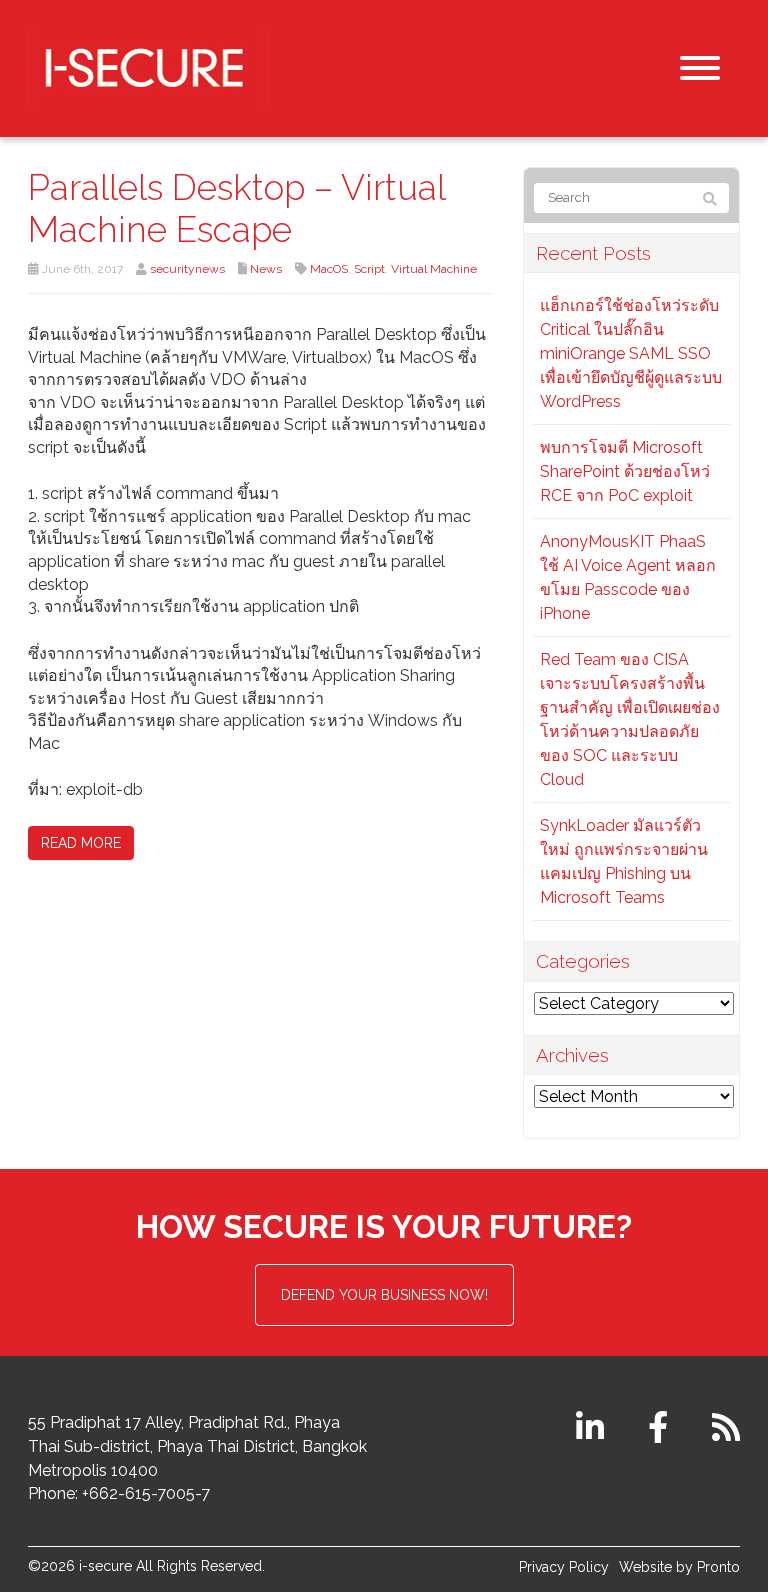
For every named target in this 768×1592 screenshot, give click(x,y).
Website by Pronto (679, 1567)
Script (369, 269)
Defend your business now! (384, 1295)
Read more (81, 843)
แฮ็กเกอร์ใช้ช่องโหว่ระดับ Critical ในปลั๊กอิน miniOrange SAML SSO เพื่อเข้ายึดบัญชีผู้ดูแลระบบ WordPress (631, 353)
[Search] (710, 199)
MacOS (329, 269)
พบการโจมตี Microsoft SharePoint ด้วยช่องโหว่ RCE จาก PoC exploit (625, 471)
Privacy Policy (564, 1567)
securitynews (187, 269)
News (266, 269)
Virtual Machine (434, 269)
